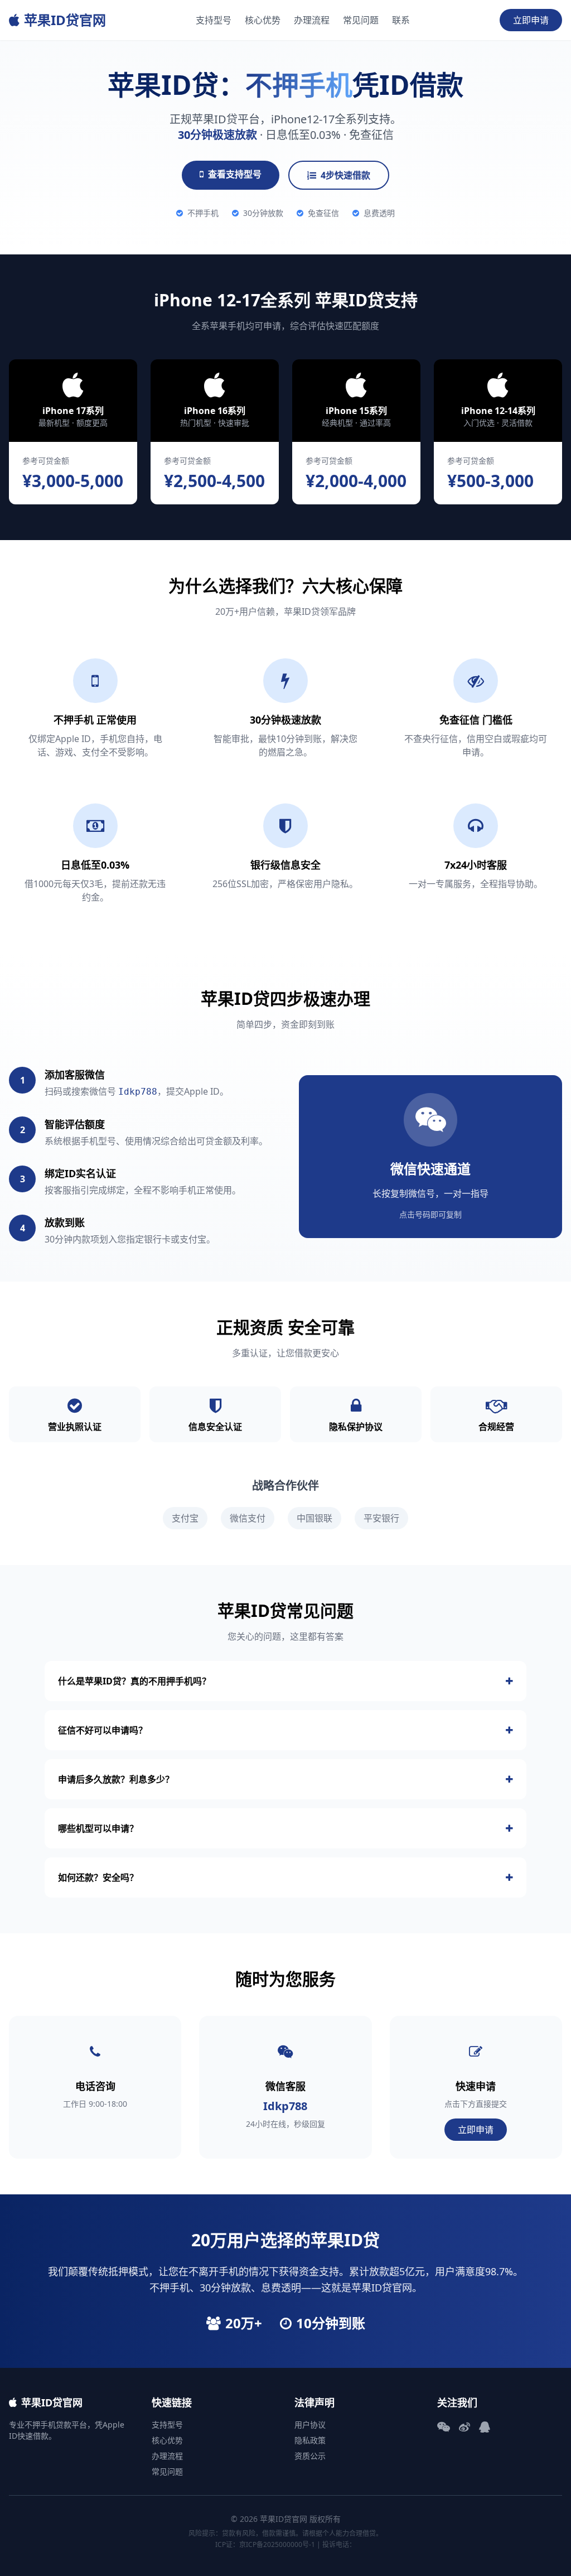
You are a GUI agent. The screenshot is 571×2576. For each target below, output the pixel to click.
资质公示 (310, 2456)
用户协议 (310, 2425)
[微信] (444, 2427)
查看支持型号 (235, 174)
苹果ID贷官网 (65, 20)
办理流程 (312, 20)
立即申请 (531, 20)
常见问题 (361, 20)
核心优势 (263, 20)
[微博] (464, 2427)
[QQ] (485, 2427)
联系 (401, 20)
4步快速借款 (345, 175)
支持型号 (214, 20)
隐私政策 (310, 2440)
